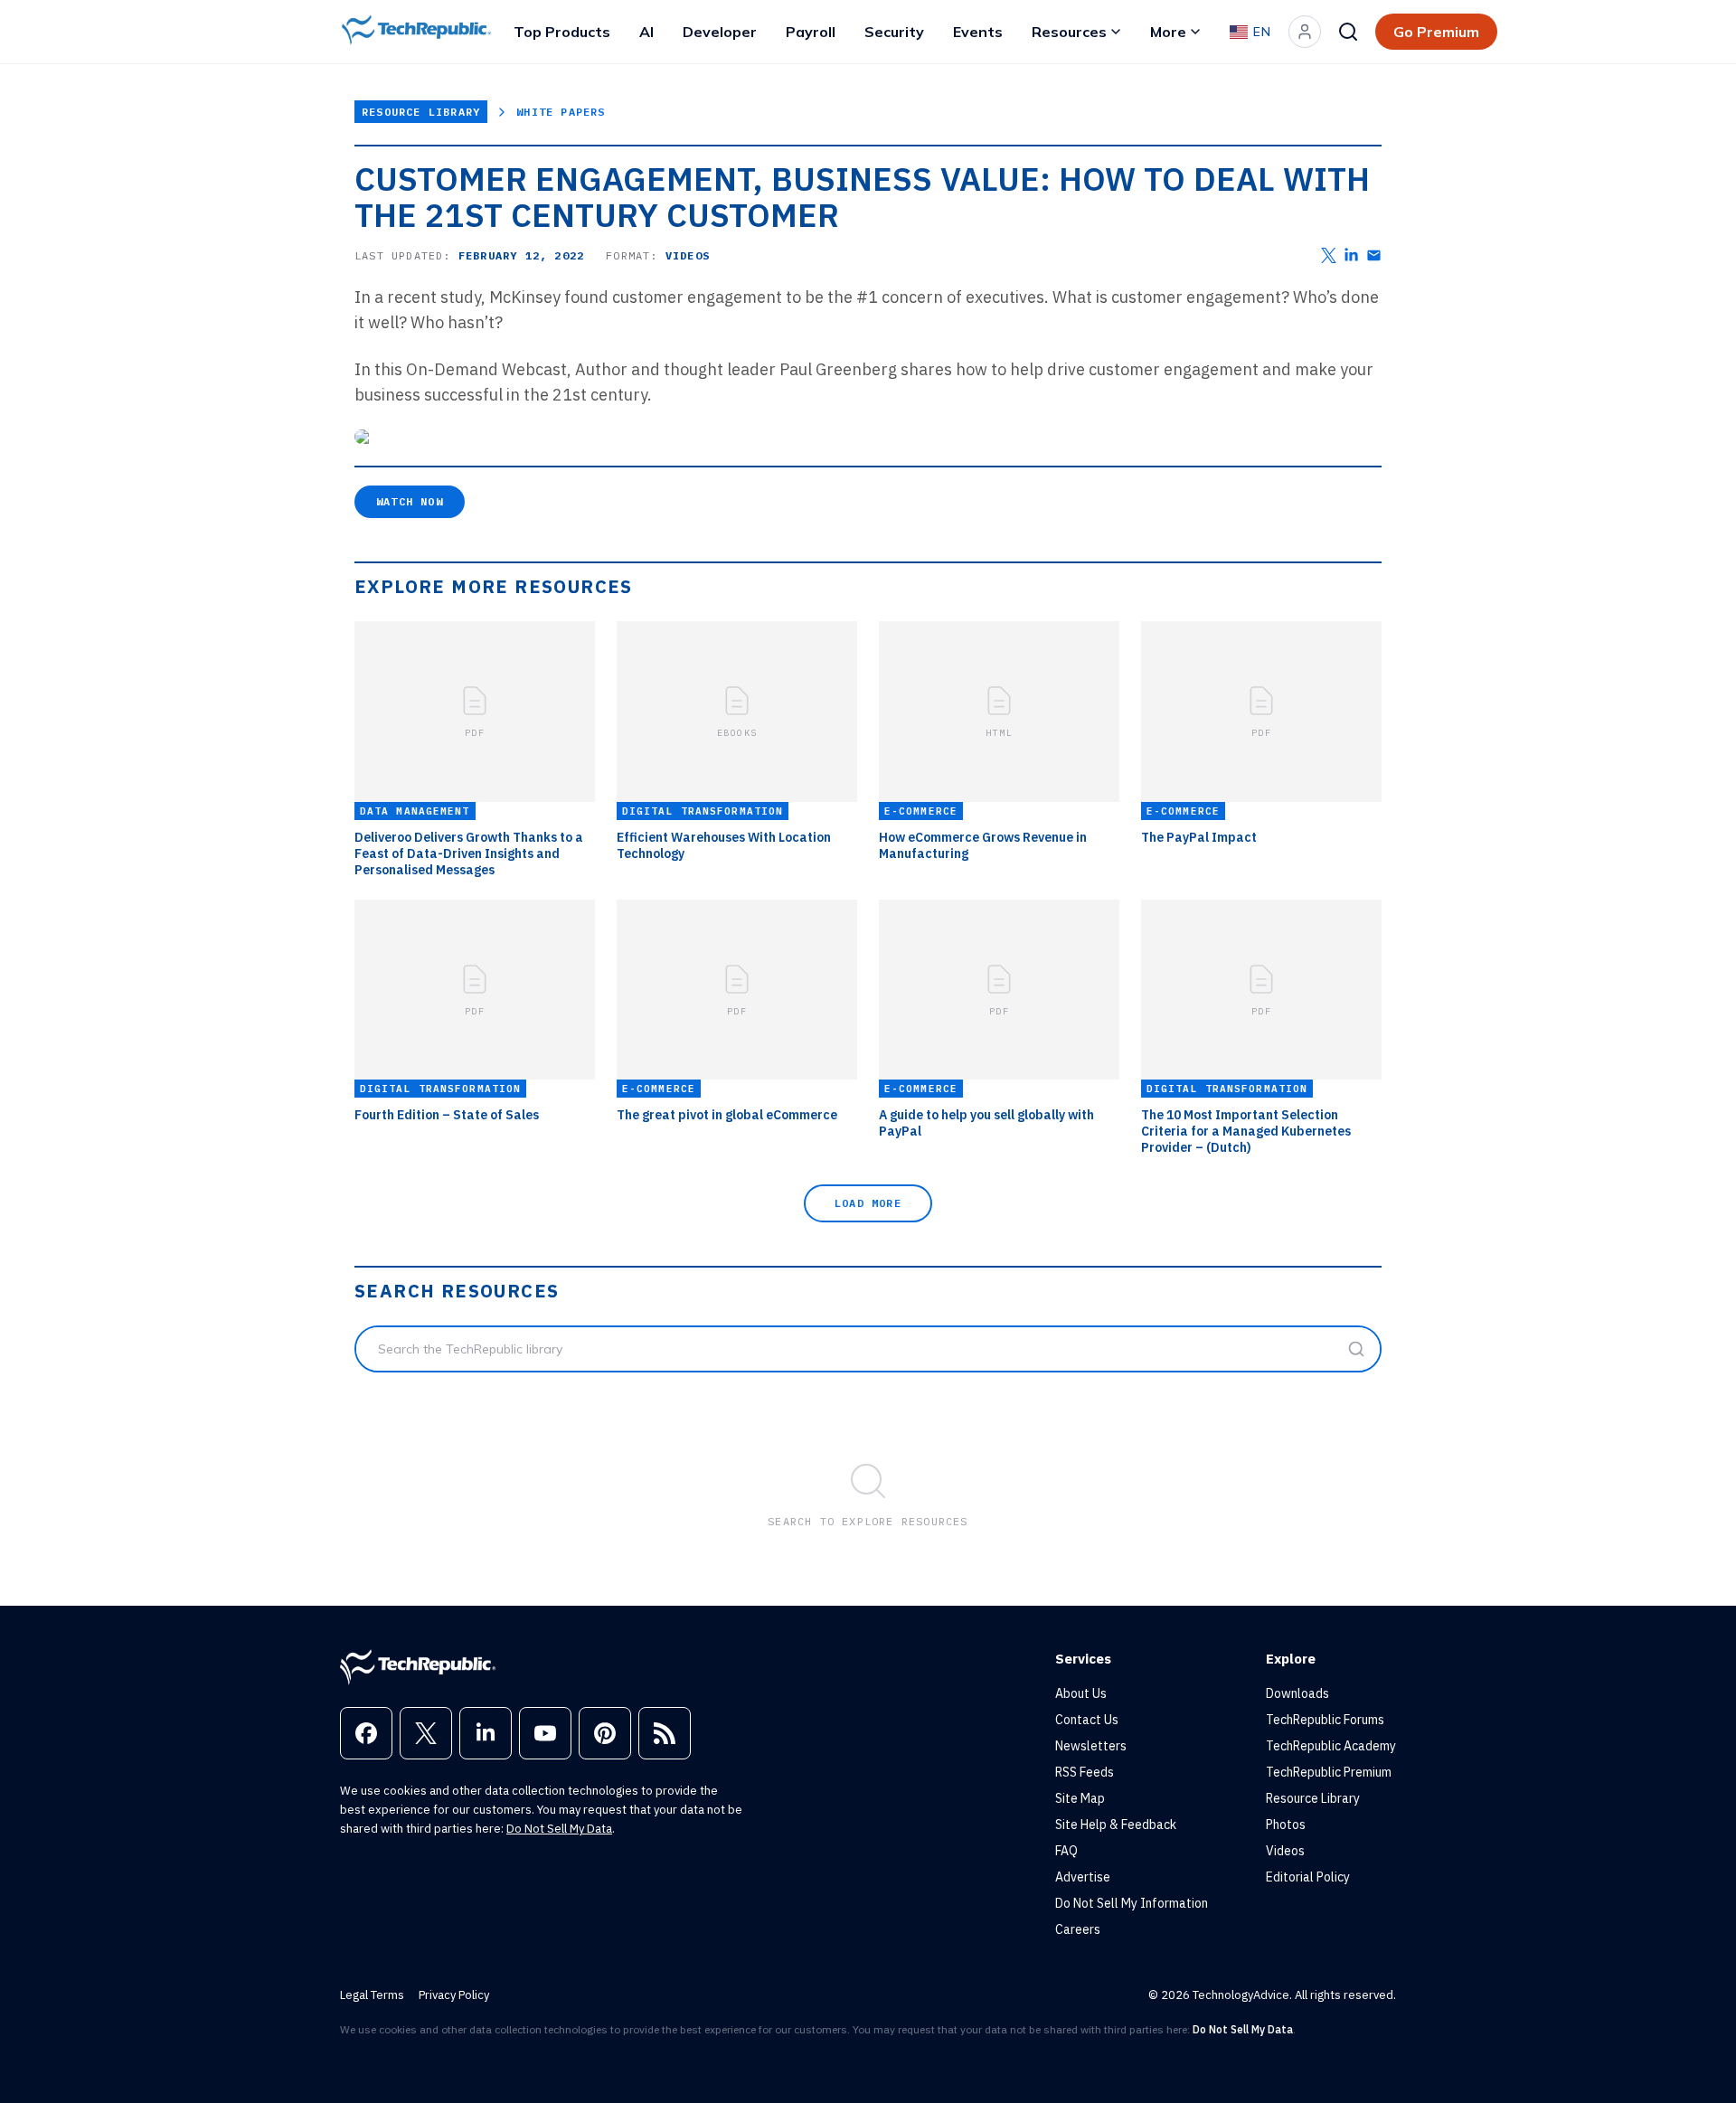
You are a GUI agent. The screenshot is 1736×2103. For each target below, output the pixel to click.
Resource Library (421, 112)
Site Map (1080, 1798)
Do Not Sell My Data (559, 1829)
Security (894, 32)
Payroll (811, 32)
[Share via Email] (1374, 255)
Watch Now (410, 501)
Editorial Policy (1308, 1877)
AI (646, 32)
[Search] (1348, 32)
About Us (1081, 1693)
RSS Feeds (1085, 1772)
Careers (1078, 1929)
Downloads (1297, 1693)
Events (978, 32)
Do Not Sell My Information (1132, 1903)
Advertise (1083, 1877)
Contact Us (1087, 1720)
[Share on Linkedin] (1351, 255)
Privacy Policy (454, 1995)
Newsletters (1091, 1746)
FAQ (1066, 1851)
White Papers (561, 112)
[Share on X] (1329, 255)
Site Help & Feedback (1116, 1825)
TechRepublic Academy (1331, 1746)
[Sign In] (1305, 32)
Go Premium (1436, 32)
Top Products (562, 32)
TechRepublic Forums (1325, 1720)
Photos (1286, 1825)
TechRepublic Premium (1329, 1772)
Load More (868, 1203)
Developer (720, 32)
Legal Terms (372, 1995)
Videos (1285, 1851)
